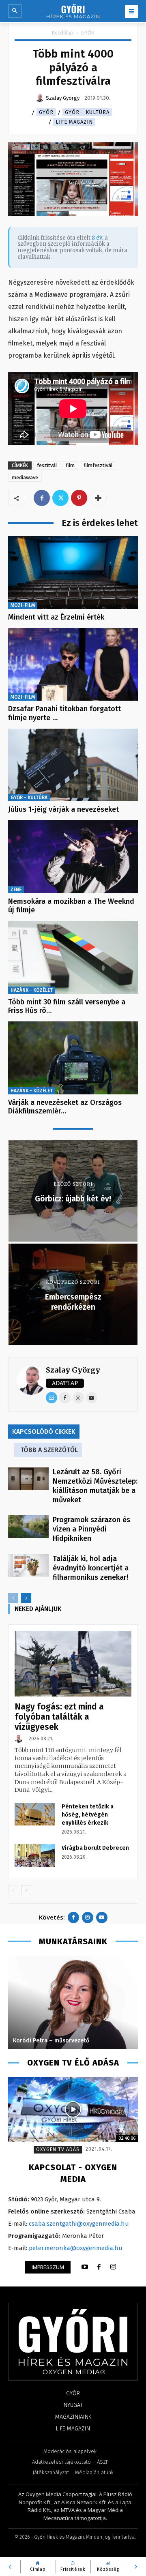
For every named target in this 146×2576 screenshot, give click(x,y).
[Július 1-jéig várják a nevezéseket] (73, 765)
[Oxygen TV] (73, 2109)
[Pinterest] (79, 498)
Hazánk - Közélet (32, 990)
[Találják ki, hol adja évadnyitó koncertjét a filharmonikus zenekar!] (28, 1566)
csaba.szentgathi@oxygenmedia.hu (79, 2224)
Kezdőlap (63, 33)
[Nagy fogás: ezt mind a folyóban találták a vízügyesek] (73, 1664)
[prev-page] (13, 1598)
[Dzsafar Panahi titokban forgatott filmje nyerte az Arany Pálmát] (73, 665)
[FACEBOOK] (99, 2267)
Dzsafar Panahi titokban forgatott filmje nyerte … (64, 713)
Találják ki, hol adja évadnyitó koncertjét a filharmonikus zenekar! (91, 1568)
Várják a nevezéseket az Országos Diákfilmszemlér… (65, 1107)
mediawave (25, 477)
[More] (98, 498)
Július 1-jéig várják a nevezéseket (63, 809)
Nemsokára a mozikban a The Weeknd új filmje (71, 906)
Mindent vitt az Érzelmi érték (56, 617)
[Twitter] (60, 498)
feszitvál (47, 465)
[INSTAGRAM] (113, 2267)
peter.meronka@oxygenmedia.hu (76, 2248)
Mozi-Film (23, 605)
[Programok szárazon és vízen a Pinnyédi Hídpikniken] (28, 1527)
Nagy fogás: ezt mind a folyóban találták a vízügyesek (59, 1717)
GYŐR (88, 33)
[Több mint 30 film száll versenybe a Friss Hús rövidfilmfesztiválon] (73, 957)
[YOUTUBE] (85, 2267)
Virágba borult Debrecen (95, 1848)
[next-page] (26, 1598)
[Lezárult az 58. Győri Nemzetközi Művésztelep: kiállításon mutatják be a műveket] (28, 1479)
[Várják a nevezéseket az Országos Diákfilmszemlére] (73, 1058)
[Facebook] (42, 498)
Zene (16, 890)
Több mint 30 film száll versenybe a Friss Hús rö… (67, 1006)
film (70, 465)
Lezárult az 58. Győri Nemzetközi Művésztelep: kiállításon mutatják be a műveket (95, 1486)
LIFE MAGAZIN (74, 122)
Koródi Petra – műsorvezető (51, 2041)
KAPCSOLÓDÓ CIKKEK (44, 1432)
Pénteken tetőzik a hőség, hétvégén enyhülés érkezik (88, 1815)
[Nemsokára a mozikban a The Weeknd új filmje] (73, 857)
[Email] (52, 1398)
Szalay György (73, 1370)
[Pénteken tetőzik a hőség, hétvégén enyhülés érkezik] (35, 1814)
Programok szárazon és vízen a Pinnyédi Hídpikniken (91, 1529)
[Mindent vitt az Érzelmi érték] (73, 573)
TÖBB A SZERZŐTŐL (49, 1450)
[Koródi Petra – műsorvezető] (73, 2002)
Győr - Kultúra (87, 112)
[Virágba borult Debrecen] (35, 1855)
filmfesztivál (98, 465)
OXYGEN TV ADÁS (58, 2149)
